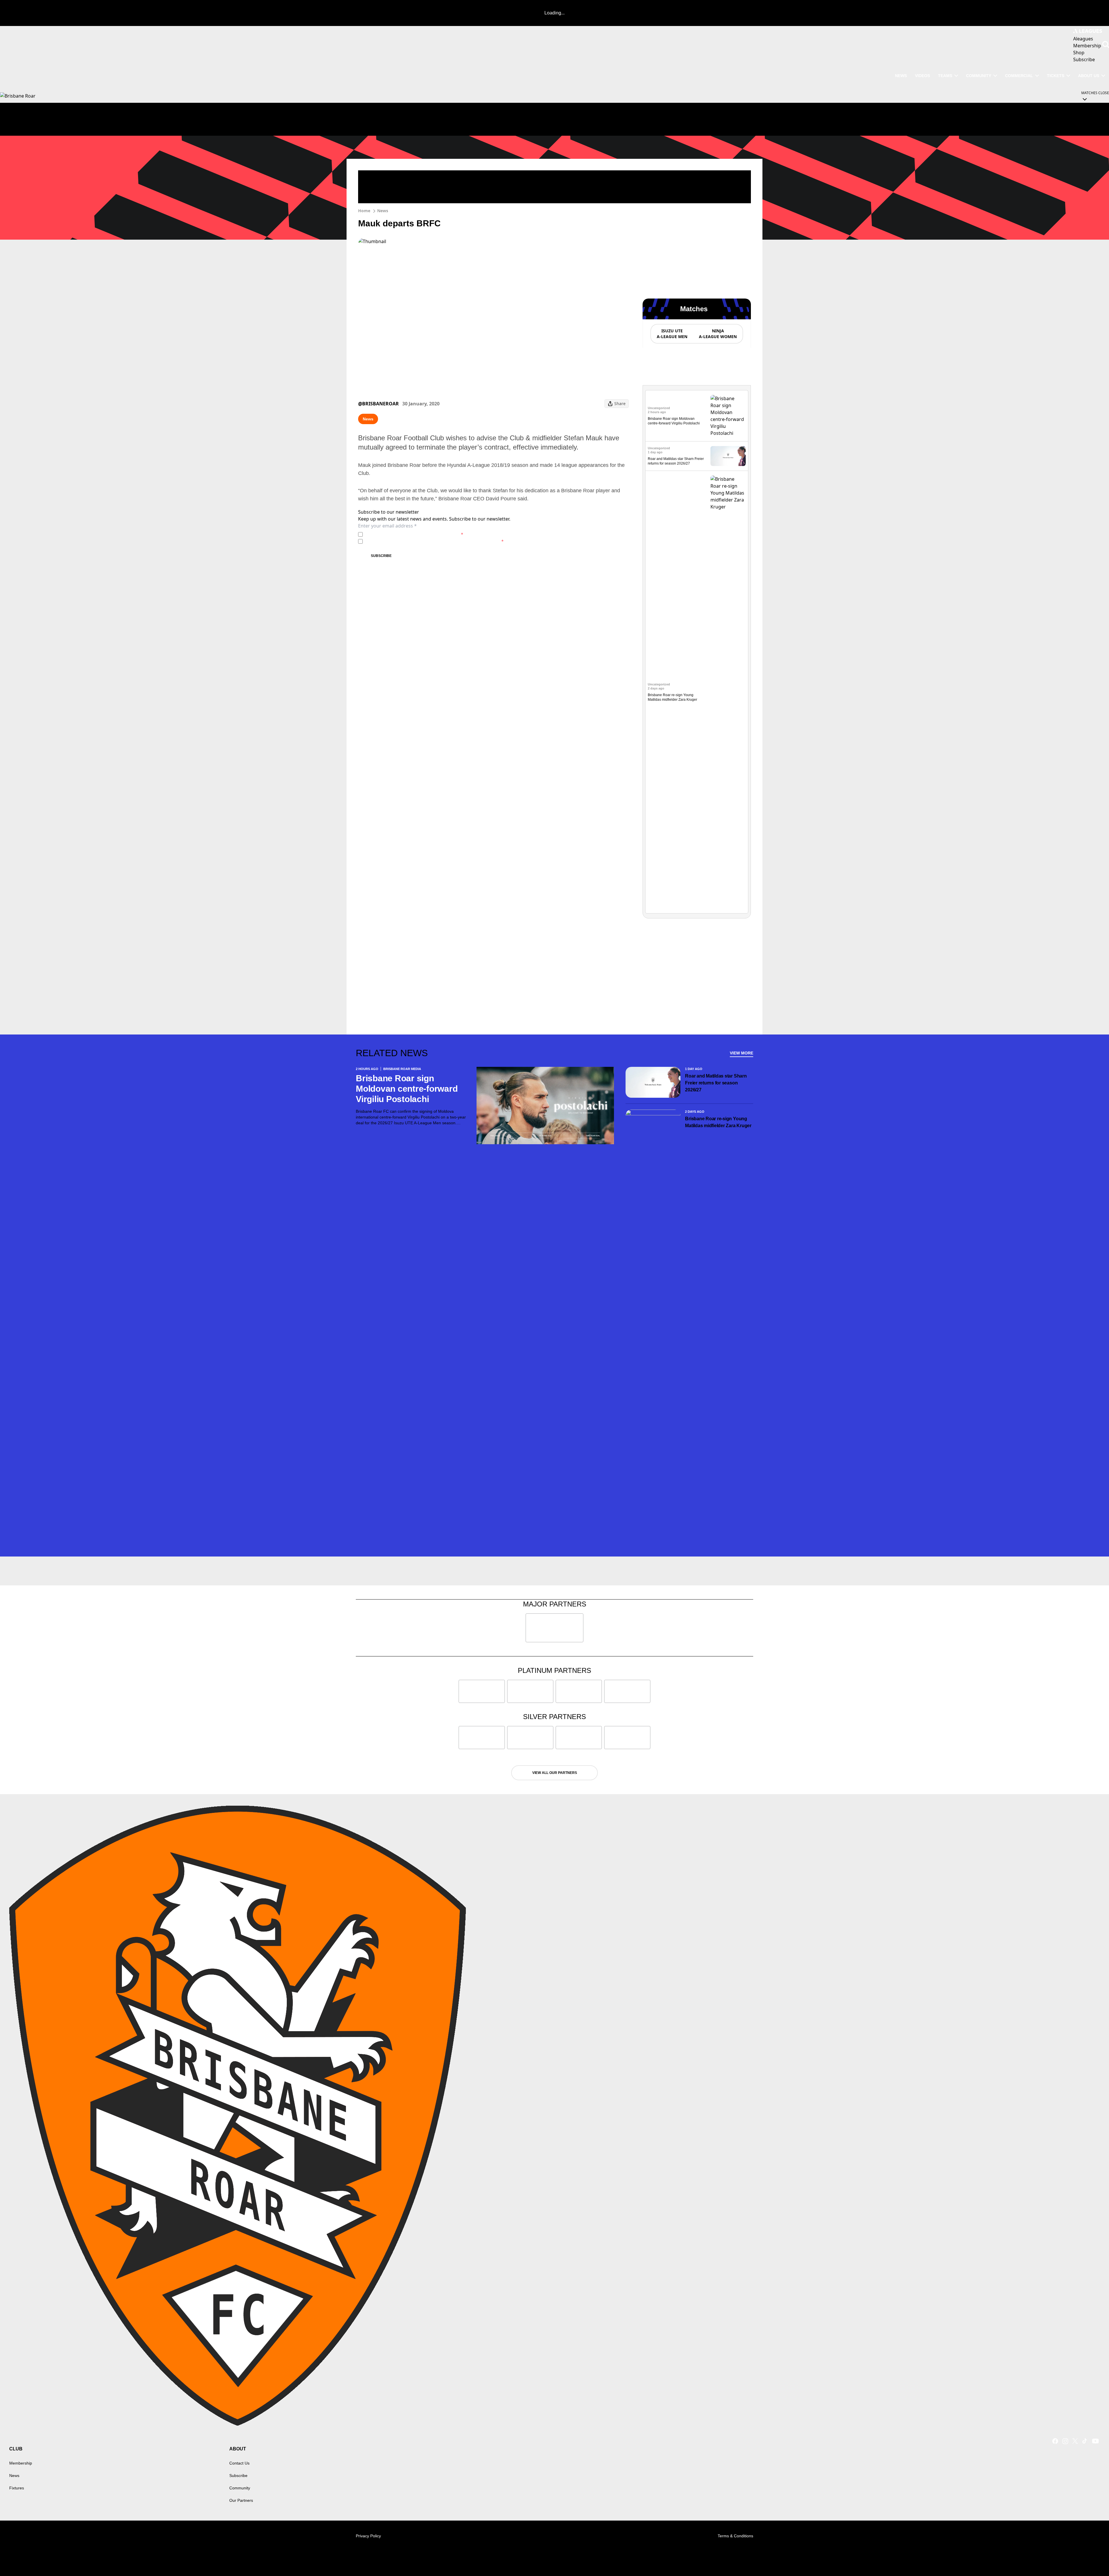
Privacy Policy (405, 534)
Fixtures (17, 2488)
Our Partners (241, 2500)
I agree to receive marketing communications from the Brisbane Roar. (434, 541)
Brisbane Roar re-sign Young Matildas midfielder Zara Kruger (719, 1122)
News (383, 211)
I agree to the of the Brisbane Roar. (414, 534)
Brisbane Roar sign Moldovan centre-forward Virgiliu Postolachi (407, 1089)
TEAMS (945, 76)
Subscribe (381, 556)
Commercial (1019, 76)
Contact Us (239, 2463)
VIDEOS (922, 76)
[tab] (672, 334)
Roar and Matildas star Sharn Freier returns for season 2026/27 (716, 1083)
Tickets (1056, 76)
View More (741, 1053)
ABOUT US (1089, 76)
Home (364, 211)
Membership (21, 2463)
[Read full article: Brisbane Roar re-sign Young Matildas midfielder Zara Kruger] (728, 692)
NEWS (901, 76)
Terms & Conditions (735, 2536)
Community (979, 76)
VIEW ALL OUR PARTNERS (555, 1773)
